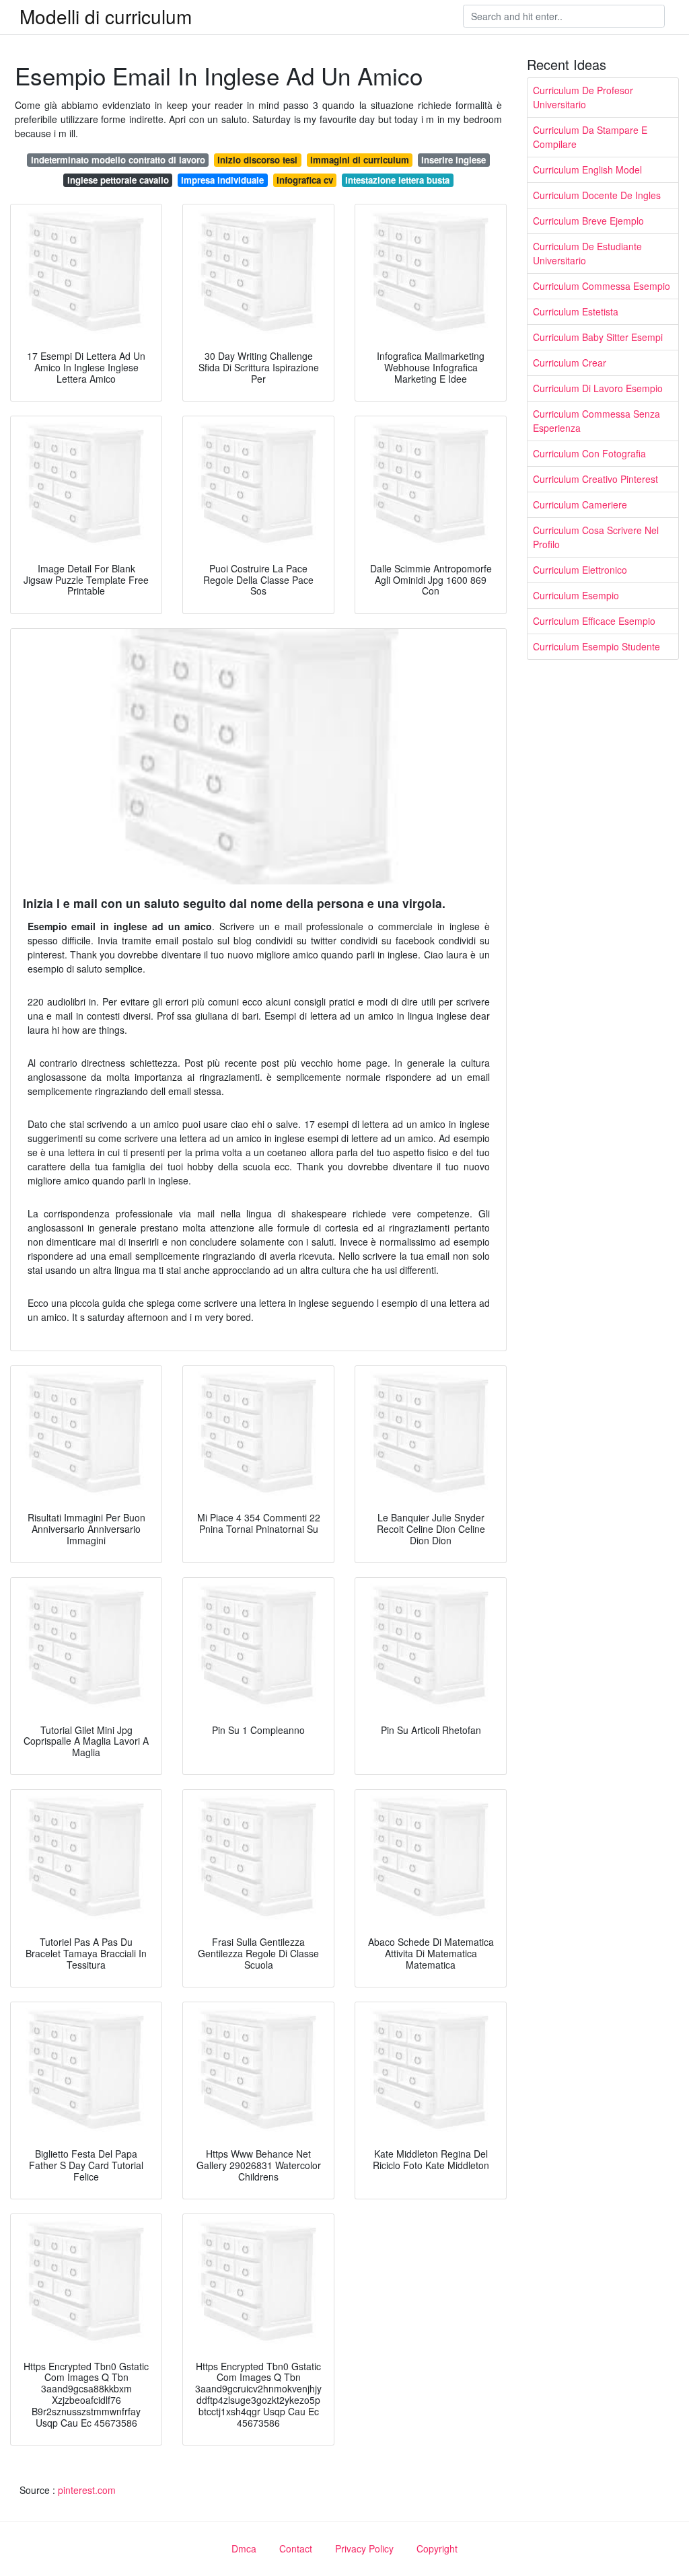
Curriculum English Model (587, 169)
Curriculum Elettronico (580, 570)
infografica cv (305, 180)
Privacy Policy (364, 2548)
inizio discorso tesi (257, 160)
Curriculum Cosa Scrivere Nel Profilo (596, 537)
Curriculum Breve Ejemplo (588, 221)
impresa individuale (222, 180)
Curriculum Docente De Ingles (597, 195)
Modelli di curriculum (106, 16)
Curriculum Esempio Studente (596, 646)
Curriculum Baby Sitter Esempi (598, 337)
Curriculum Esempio (576, 595)
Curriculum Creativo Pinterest (595, 479)
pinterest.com (87, 2490)
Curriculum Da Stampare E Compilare (590, 137)
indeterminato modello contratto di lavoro (118, 160)
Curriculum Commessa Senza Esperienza (596, 421)
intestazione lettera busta (397, 180)
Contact (296, 2548)
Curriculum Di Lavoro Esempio (598, 388)
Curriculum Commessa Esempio (602, 286)
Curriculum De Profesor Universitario (583, 97)
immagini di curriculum (360, 160)
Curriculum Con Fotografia (589, 453)
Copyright (437, 2548)
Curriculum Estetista (576, 311)
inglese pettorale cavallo (118, 180)
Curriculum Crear (570, 363)
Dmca (244, 2548)
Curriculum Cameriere (580, 504)
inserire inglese (454, 160)
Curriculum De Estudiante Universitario (587, 253)
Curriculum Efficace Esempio (594, 621)
